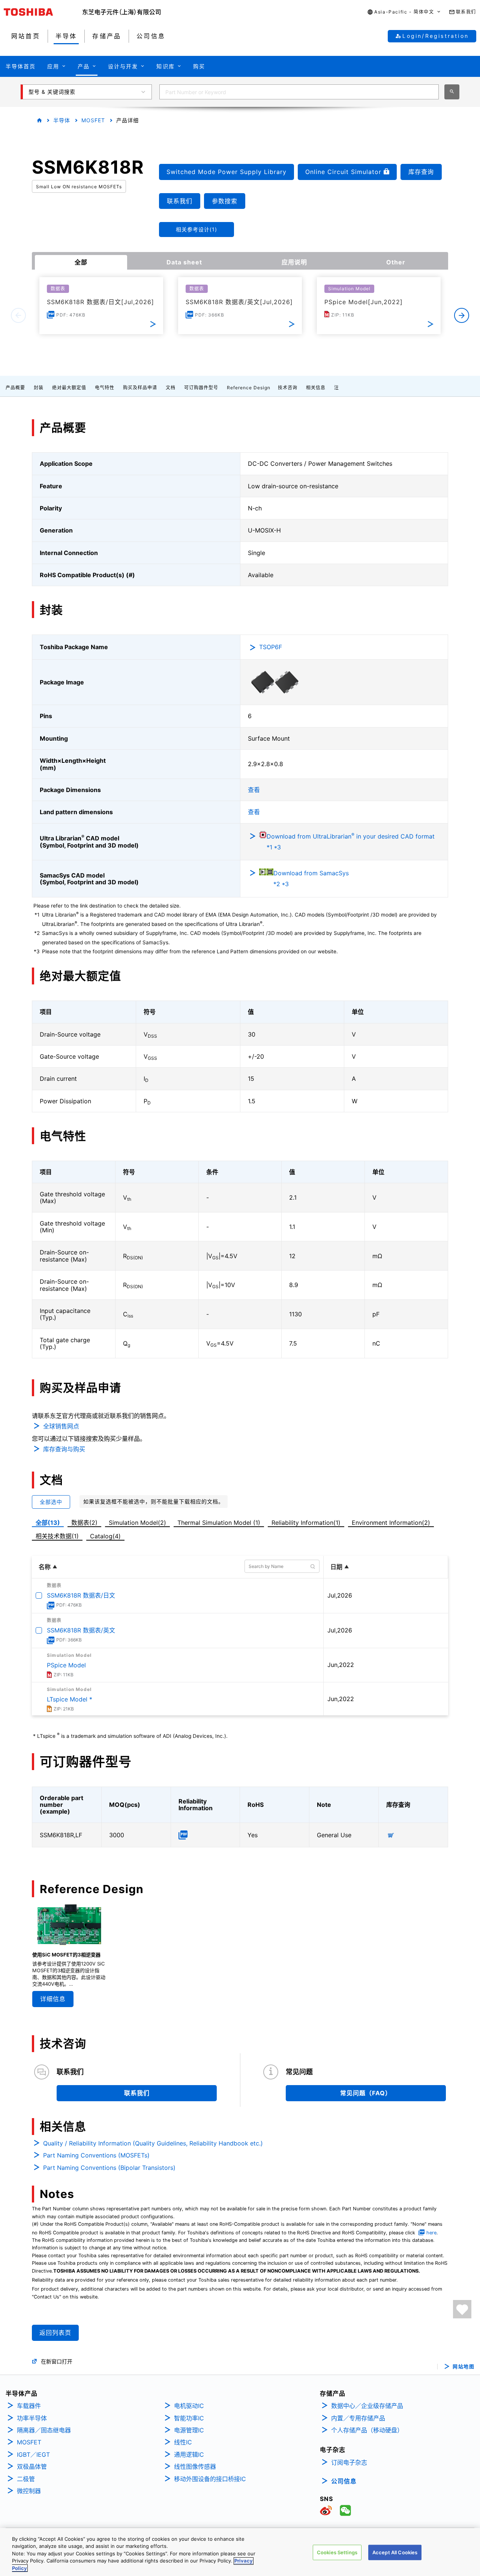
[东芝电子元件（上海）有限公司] (122, 12)
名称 (45, 1567)
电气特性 (105, 388)
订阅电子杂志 (349, 2462)
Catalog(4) (105, 1536)
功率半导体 (32, 2418)
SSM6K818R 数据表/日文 (81, 1595)
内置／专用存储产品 (358, 2418)
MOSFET (93, 120)
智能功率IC (189, 2418)
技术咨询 (288, 388)
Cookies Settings (337, 2552)
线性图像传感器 (195, 2466)
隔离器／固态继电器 (44, 2430)
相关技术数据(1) (57, 1536)
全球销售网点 (61, 1426)
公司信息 (344, 2481)
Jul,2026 (340, 1595)
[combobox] (299, 92)
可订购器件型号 (201, 388)
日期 (336, 1567)
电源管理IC (189, 2430)
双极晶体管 (32, 2466)
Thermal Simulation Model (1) (219, 1523)
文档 (171, 388)
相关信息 (316, 388)
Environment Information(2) (391, 1523)
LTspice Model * (70, 1699)
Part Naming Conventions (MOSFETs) (96, 2155)
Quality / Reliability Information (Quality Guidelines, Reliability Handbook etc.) (153, 2143)
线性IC (183, 2442)
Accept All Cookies (395, 2552)
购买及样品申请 (140, 388)
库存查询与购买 (64, 1449)
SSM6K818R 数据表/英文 (81, 1630)
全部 (81, 262)
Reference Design (249, 388)
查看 (254, 790)
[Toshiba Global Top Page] (43, 12)
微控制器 (29, 2491)
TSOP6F (271, 647)
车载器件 (29, 2406)
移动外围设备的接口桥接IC (210, 2479)
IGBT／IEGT (33, 2454)
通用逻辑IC (189, 2454)
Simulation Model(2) (137, 1523)
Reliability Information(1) (306, 1523)
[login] (462, 2309)
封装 (39, 388)
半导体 (62, 120)
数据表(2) (84, 1523)
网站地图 (463, 2367)
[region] (240, 2552)
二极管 (26, 2479)
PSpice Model (66, 1665)
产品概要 (15, 388)
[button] (404, 12)
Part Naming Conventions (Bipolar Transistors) (109, 2168)
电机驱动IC (189, 2406)
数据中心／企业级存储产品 (367, 2406)
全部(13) (48, 1523)
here (431, 2233)
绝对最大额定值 (69, 388)
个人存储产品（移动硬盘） (367, 2430)
